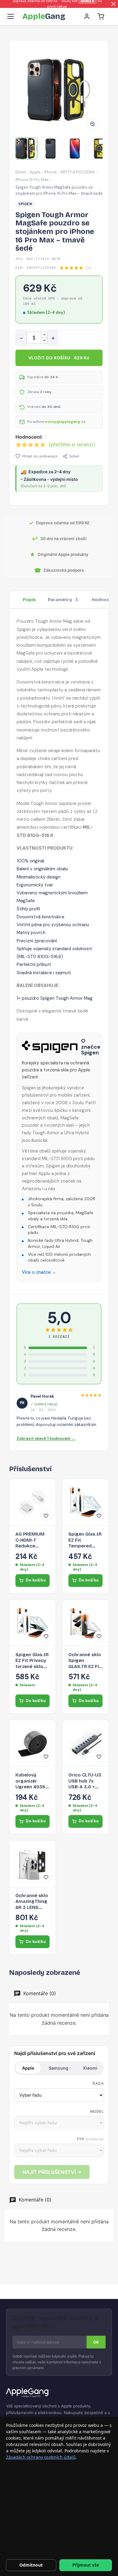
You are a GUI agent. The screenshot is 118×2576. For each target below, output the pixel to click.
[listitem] (26, 149)
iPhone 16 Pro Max (32, 180)
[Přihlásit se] (87, 16)
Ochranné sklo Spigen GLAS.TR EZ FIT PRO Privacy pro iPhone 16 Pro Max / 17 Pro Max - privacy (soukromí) (85, 1661)
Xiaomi (90, 2068)
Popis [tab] (29, 600)
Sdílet (74, 456)
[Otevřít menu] (11, 16)
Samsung (59, 2068)
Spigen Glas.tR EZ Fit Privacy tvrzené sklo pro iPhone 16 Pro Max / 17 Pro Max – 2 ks (32, 1661)
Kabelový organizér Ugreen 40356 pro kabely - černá (32, 1781)
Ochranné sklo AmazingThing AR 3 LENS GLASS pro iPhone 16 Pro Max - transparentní (32, 1902)
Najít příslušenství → (52, 2172)
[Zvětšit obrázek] (93, 124)
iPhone (51, 172)
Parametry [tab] (63, 600)
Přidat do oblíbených (40, 456)
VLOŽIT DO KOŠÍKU (59, 358)
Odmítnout (31, 2565)
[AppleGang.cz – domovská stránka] (59, 2393)
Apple (35, 172)
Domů (21, 172)
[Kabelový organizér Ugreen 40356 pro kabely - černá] (33, 1743)
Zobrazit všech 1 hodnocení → (46, 1439)
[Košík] (101, 16)
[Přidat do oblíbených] (46, 1516)
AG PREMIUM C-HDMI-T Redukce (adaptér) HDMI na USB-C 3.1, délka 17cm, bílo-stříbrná (33, 1540)
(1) (88, 268)
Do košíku (36, 1580)
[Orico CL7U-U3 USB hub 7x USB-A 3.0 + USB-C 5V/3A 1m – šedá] (85, 1743)
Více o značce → (39, 1272)
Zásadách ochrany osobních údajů (41, 2457)
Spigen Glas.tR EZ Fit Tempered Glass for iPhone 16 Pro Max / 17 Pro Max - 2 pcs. (85, 1540)
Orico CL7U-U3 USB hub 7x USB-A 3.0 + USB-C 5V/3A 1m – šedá (85, 1781)
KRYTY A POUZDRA (78, 172)
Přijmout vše (86, 2565)
